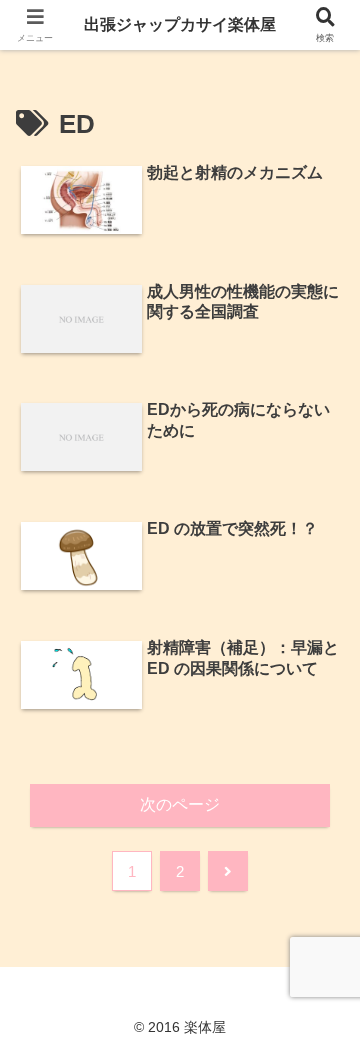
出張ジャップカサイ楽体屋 (180, 24)
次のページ (180, 804)
